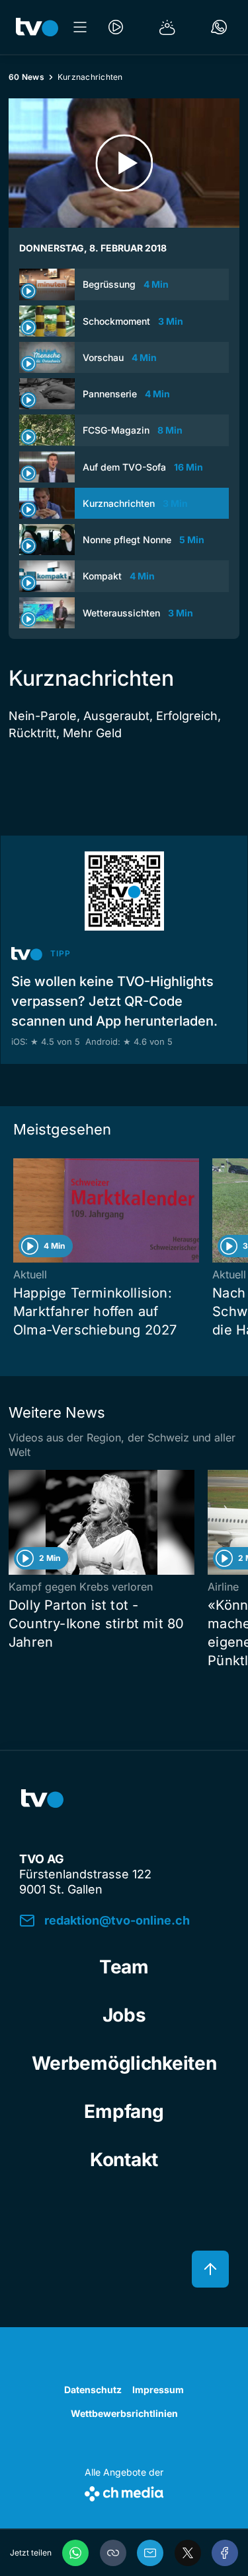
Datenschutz (93, 2390)
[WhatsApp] (75, 2553)
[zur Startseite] (37, 27)
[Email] (150, 2553)
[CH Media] (124, 2491)
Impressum (158, 2390)
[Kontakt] (219, 27)
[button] (113, 2553)
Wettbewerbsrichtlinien (124, 2413)
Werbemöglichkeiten (124, 2063)
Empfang (124, 2111)
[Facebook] (225, 2553)
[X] (188, 2553)
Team (124, 1967)
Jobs (124, 2015)
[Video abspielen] (124, 163)
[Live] (116, 27)
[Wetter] (167, 27)
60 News (26, 77)
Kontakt (124, 2160)
